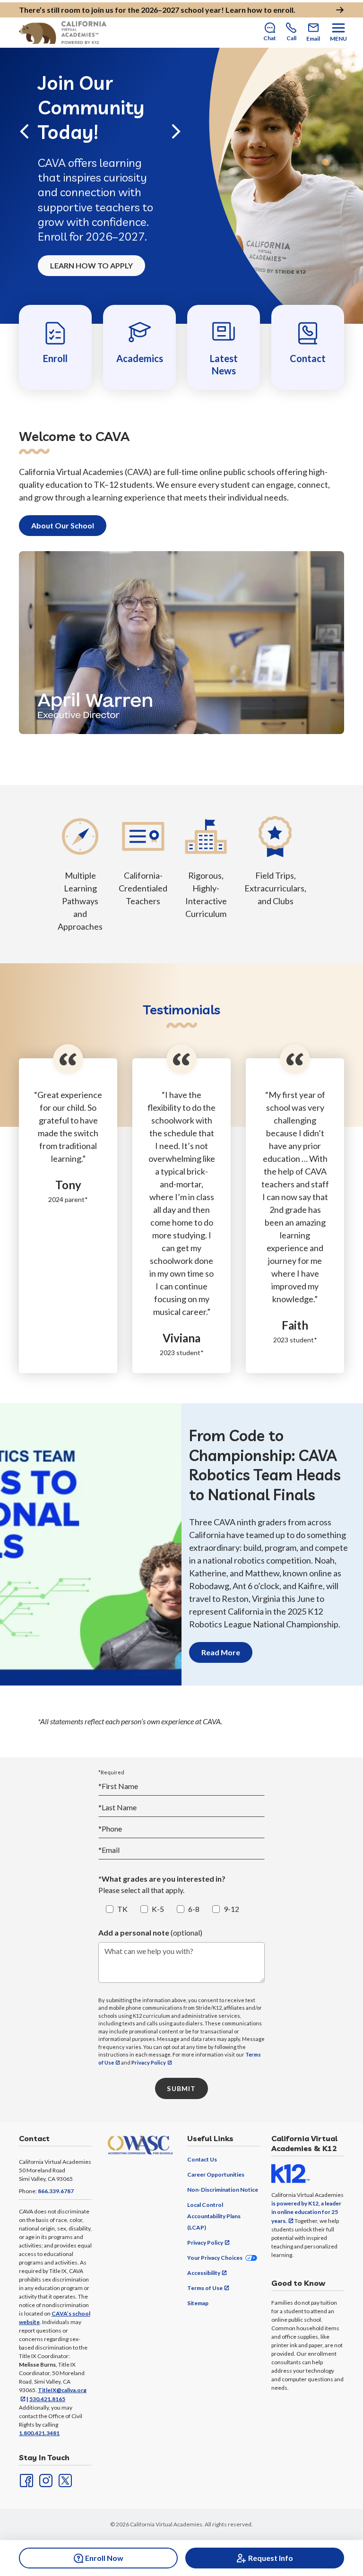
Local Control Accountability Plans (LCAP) (214, 2216)
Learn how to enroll (259, 10)
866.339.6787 (56, 2191)
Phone (110, 1828)
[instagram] (45, 2480)
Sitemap (198, 2303)
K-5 (158, 1909)
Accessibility (204, 2273)
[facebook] (26, 2480)
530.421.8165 (47, 2399)
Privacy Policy (149, 2062)
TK (122, 1909)
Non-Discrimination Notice (223, 2190)
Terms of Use (205, 2288)
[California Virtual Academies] (63, 33)
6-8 (194, 1909)
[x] (64, 2480)
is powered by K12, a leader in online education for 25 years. (306, 2212)
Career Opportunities (216, 2174)
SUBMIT (181, 2088)
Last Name (117, 1807)
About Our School (63, 525)
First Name (118, 1786)
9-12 (231, 1909)
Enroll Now (104, 2558)
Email (109, 1850)
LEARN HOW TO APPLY (91, 265)
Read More (221, 1652)
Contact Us (202, 2159)
